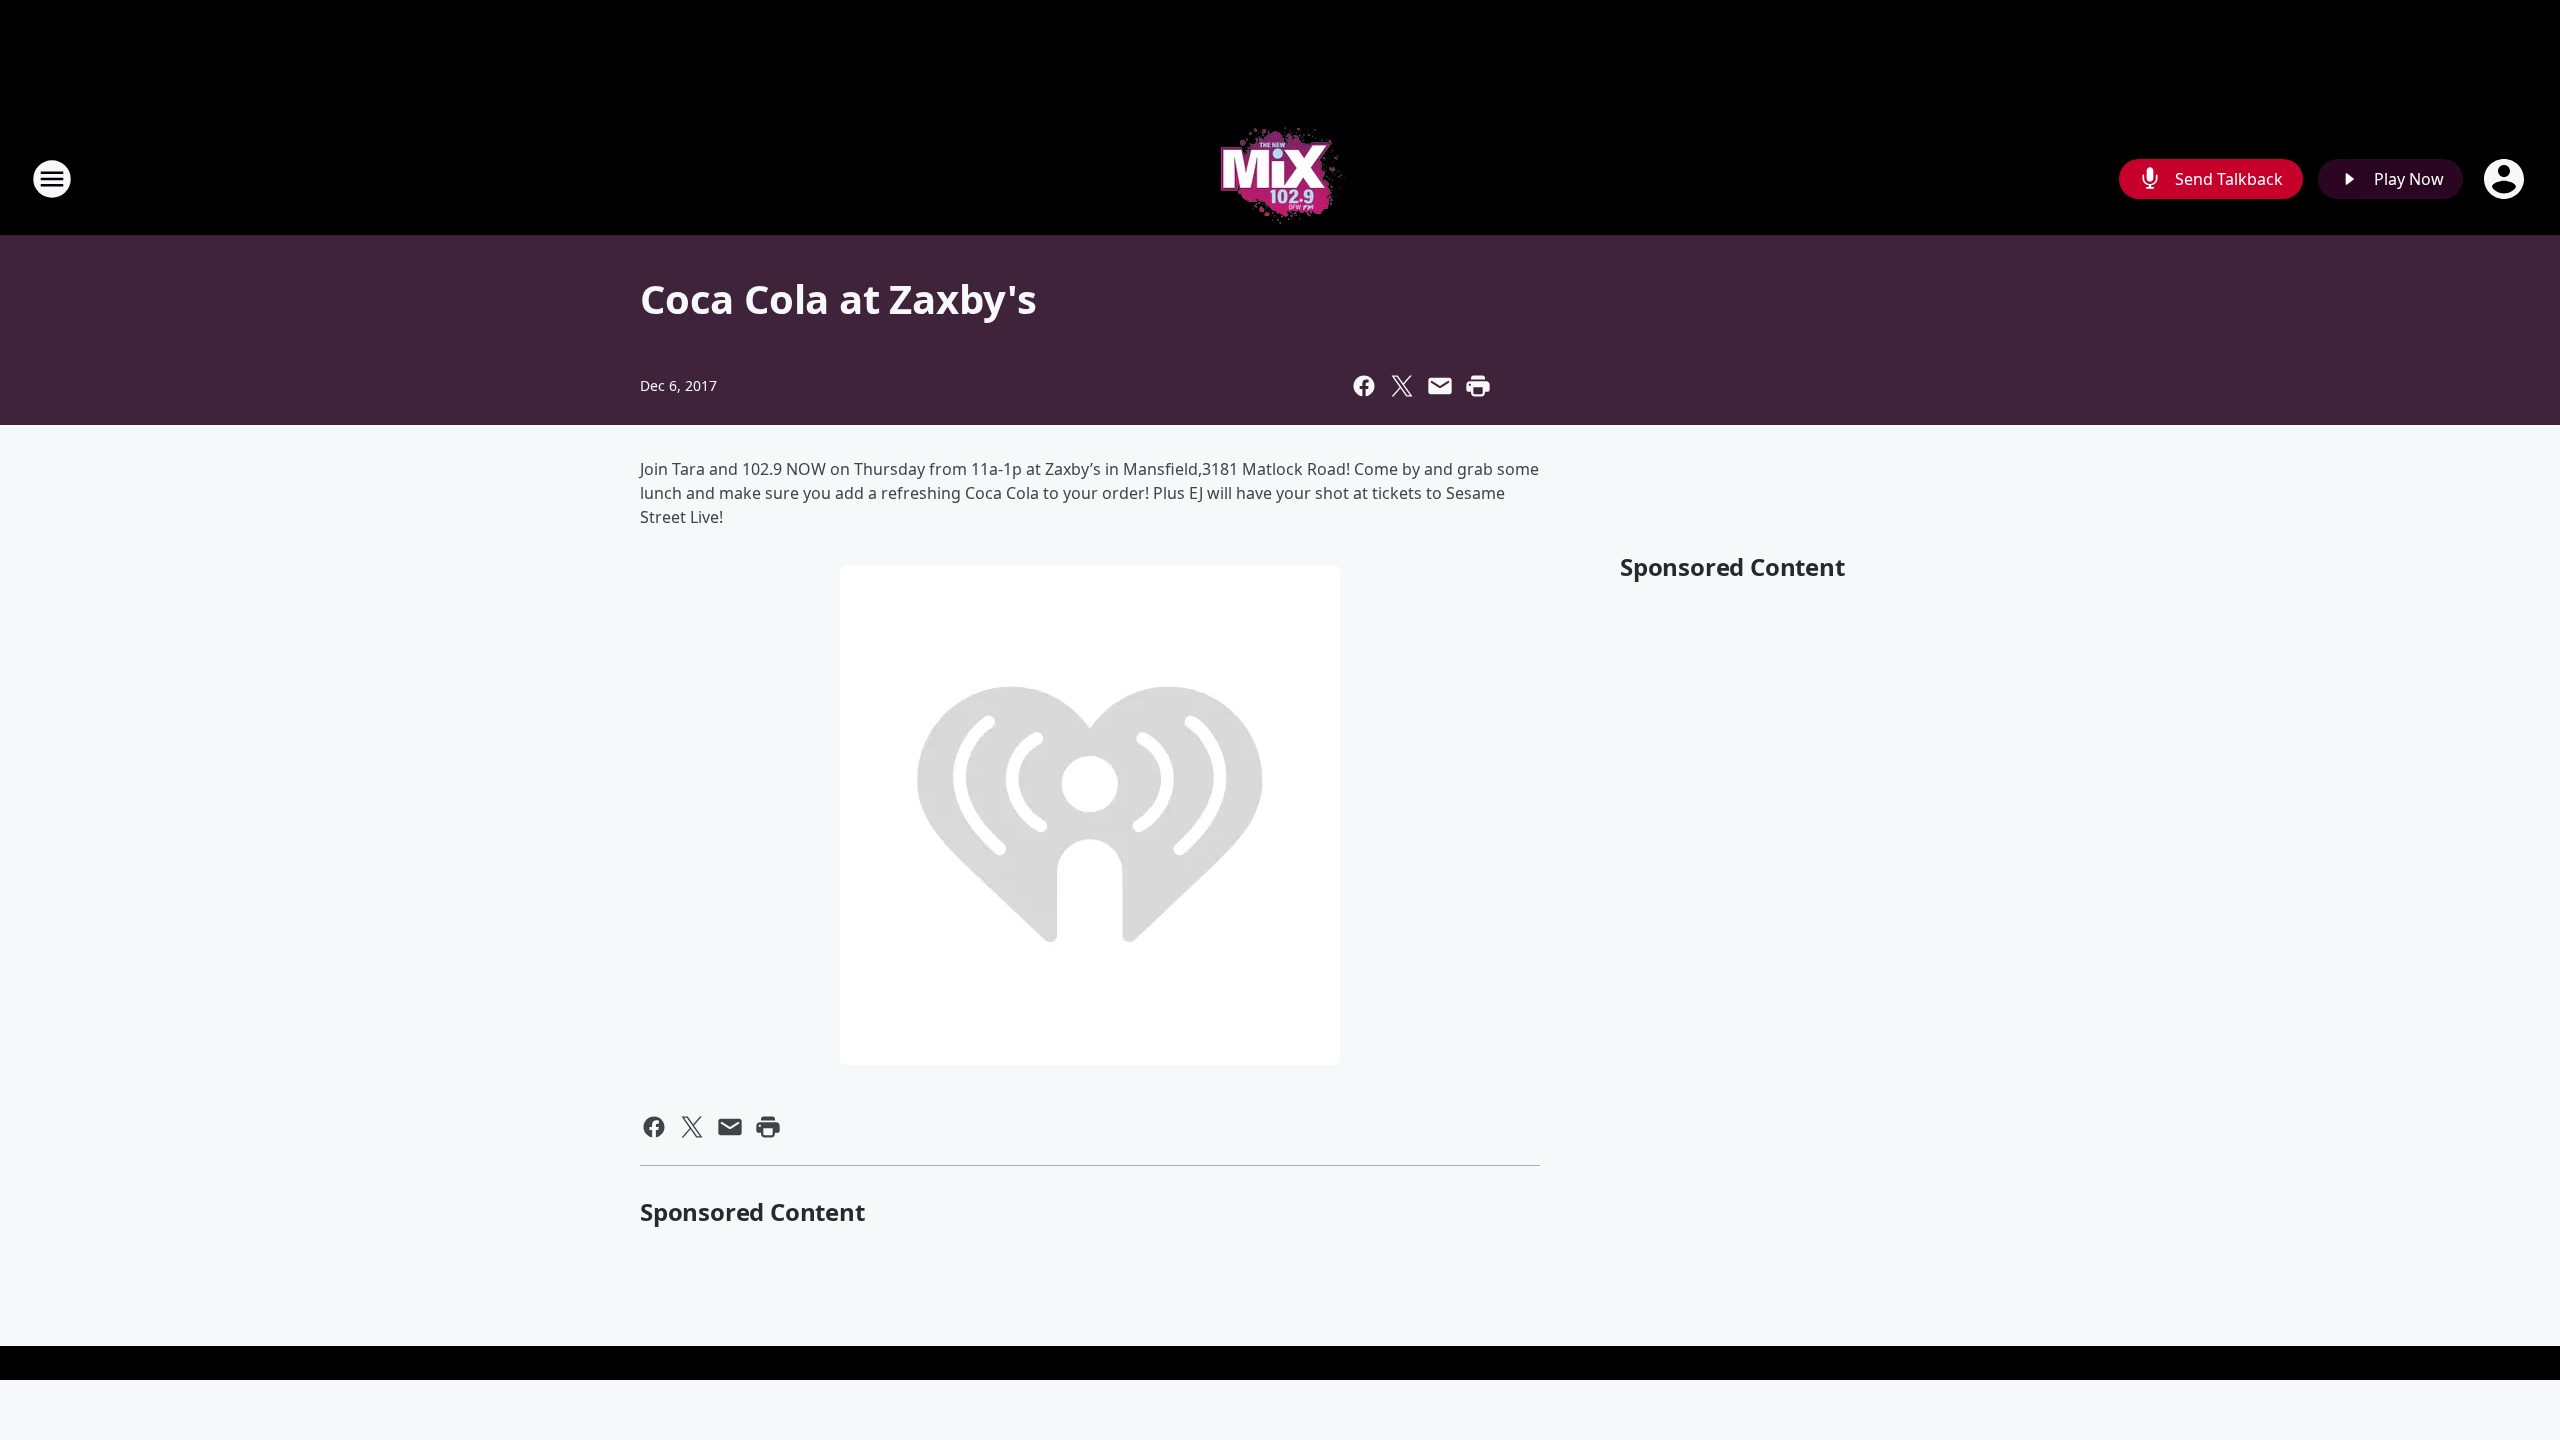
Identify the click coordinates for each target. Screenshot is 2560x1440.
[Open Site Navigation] (52, 179)
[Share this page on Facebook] (1364, 386)
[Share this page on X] (1402, 386)
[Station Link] (1280, 178)
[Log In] (2506, 179)
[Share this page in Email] (1440, 386)
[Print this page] (1478, 386)
